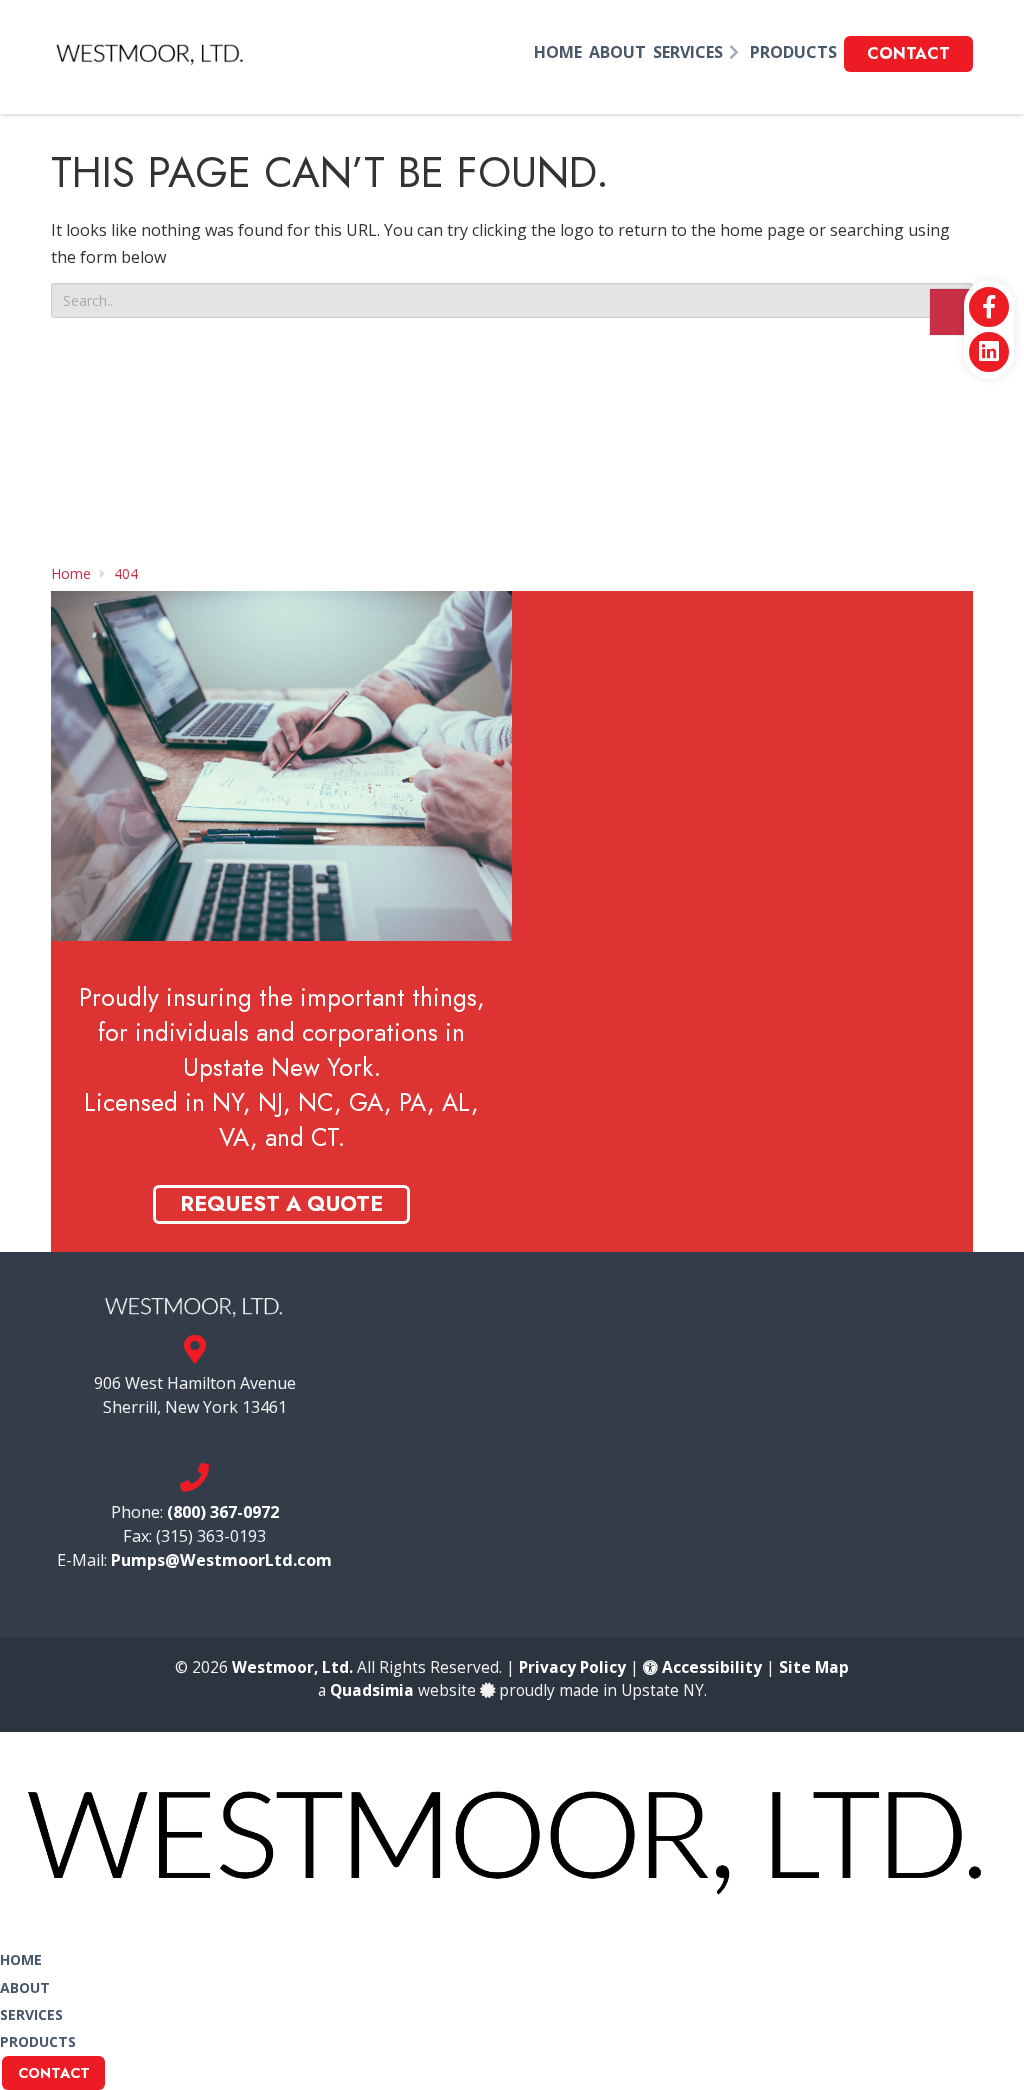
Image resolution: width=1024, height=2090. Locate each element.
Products (38, 2041)
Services (31, 2014)
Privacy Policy (572, 1667)
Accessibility (710, 1667)
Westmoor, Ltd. (292, 1667)
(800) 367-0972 (223, 1512)
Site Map (814, 1667)
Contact (54, 2073)
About (25, 1987)
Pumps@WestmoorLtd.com (221, 1560)
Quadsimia (372, 1690)
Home (21, 1959)
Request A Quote (281, 1204)
